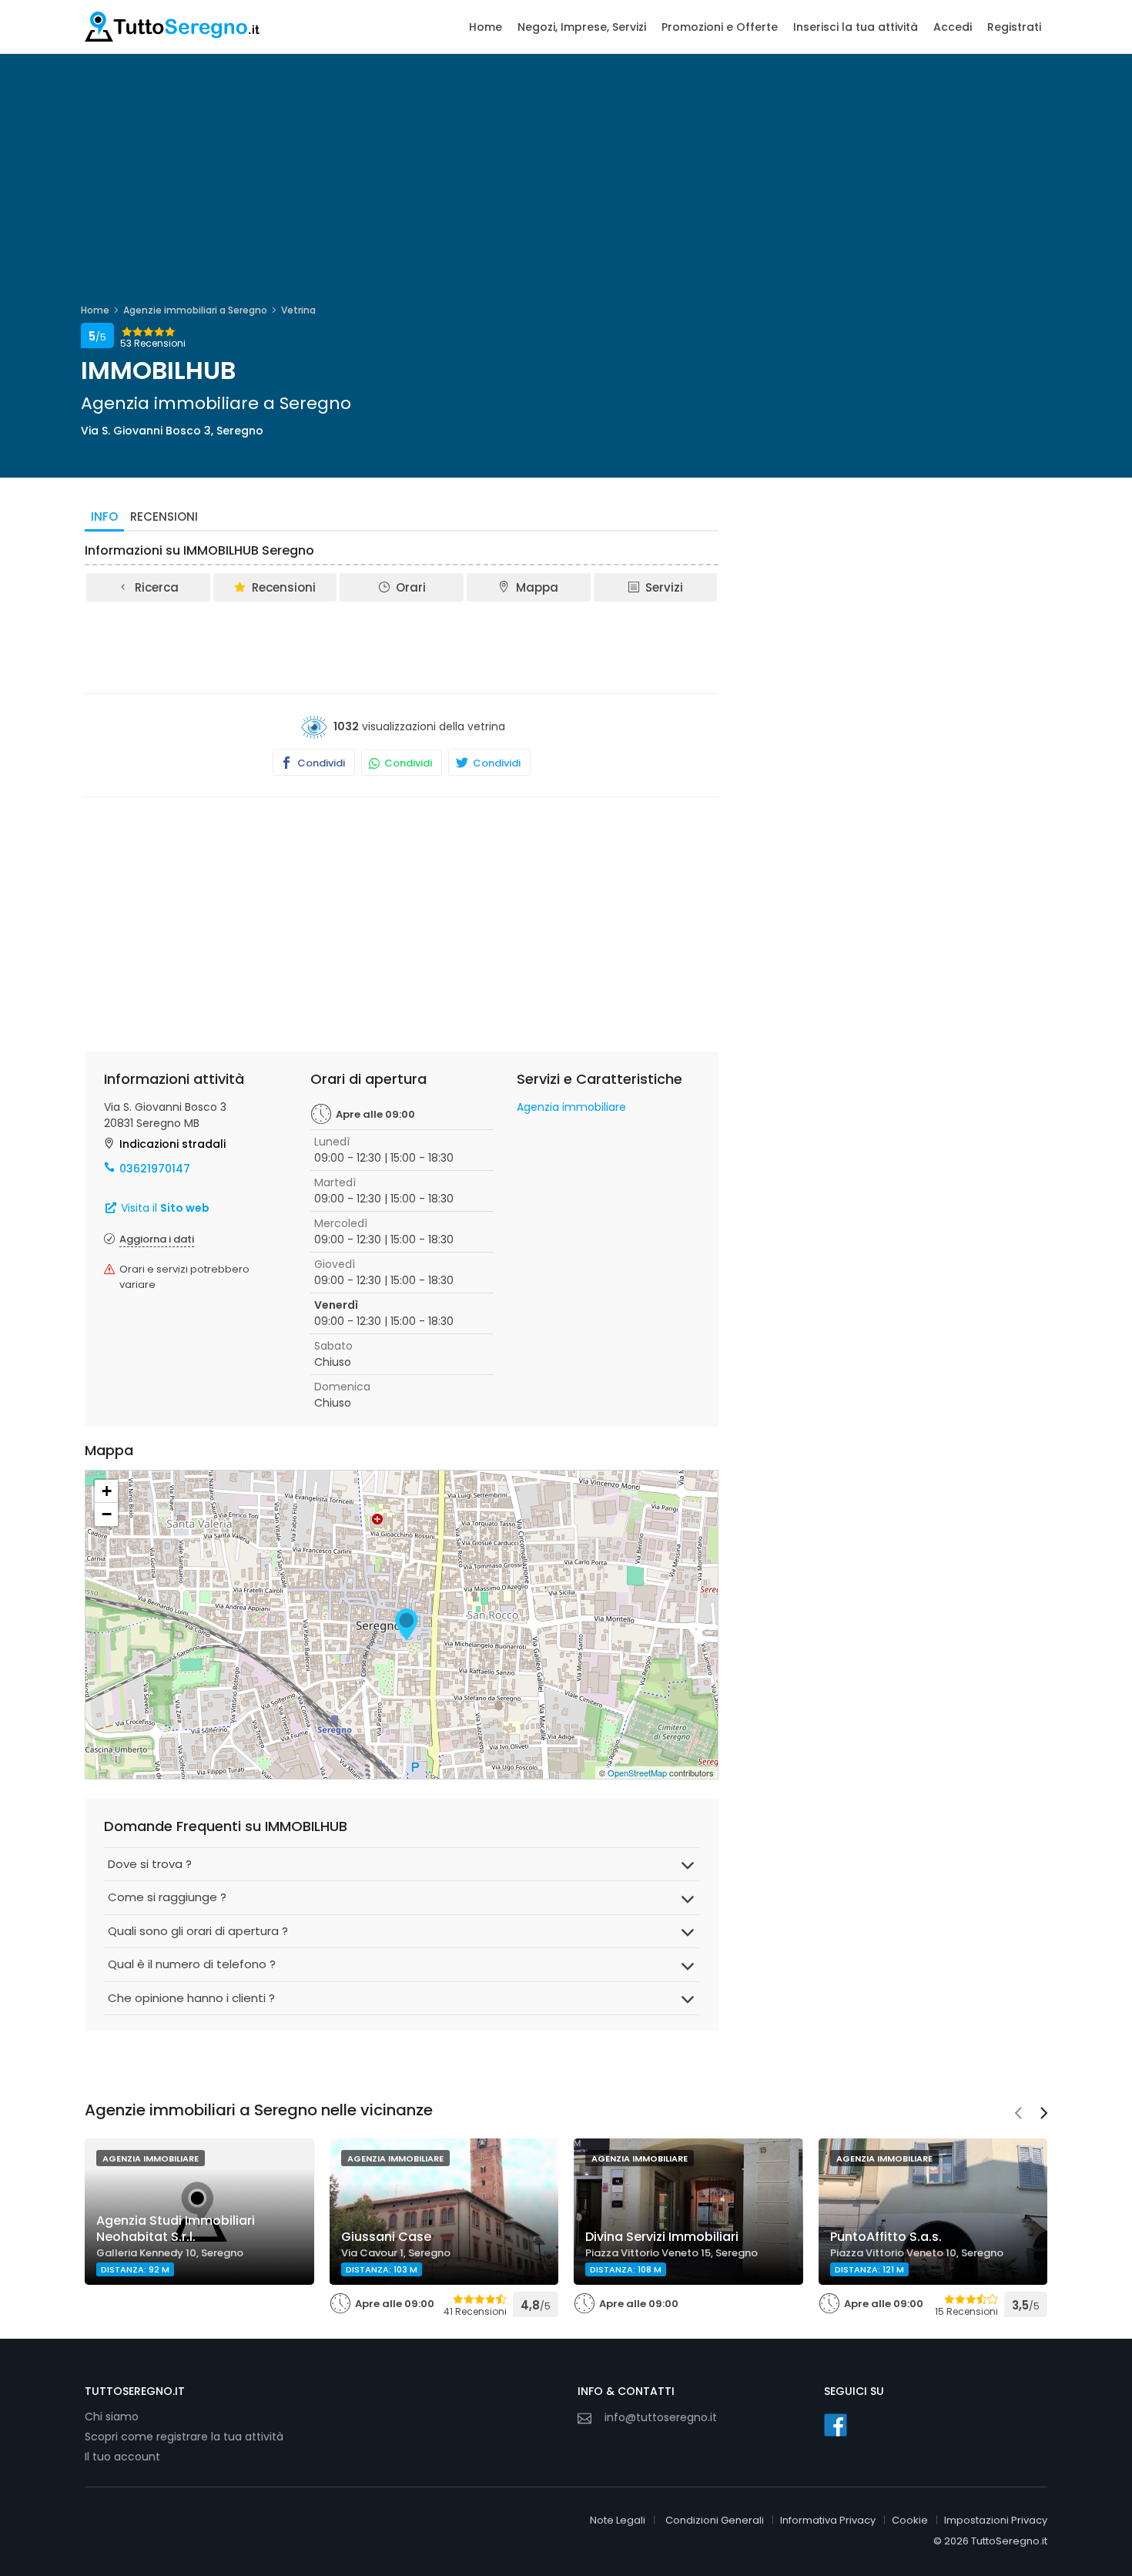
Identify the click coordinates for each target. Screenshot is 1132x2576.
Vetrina (298, 310)
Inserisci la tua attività (856, 27)
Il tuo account (122, 2457)
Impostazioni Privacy (996, 2520)
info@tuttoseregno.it (661, 2417)
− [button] (107, 1514)
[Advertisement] (402, 646)
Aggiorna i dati (157, 1239)
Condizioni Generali (715, 2520)
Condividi (320, 763)
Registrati (1014, 27)
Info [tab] (104, 517)
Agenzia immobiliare (571, 1107)
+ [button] (107, 1491)
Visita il (164, 1208)
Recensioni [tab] (164, 517)
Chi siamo (112, 2417)
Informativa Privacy (828, 2520)
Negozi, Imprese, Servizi (582, 27)
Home (486, 27)
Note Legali (618, 2520)
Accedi (953, 27)
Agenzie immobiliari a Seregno (195, 310)
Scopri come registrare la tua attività (184, 2437)
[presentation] (1018, 2115)
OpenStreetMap (637, 1773)
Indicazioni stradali (172, 1144)
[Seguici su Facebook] (836, 2425)
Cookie (910, 2520)
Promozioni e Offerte (720, 27)
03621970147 (155, 1169)
